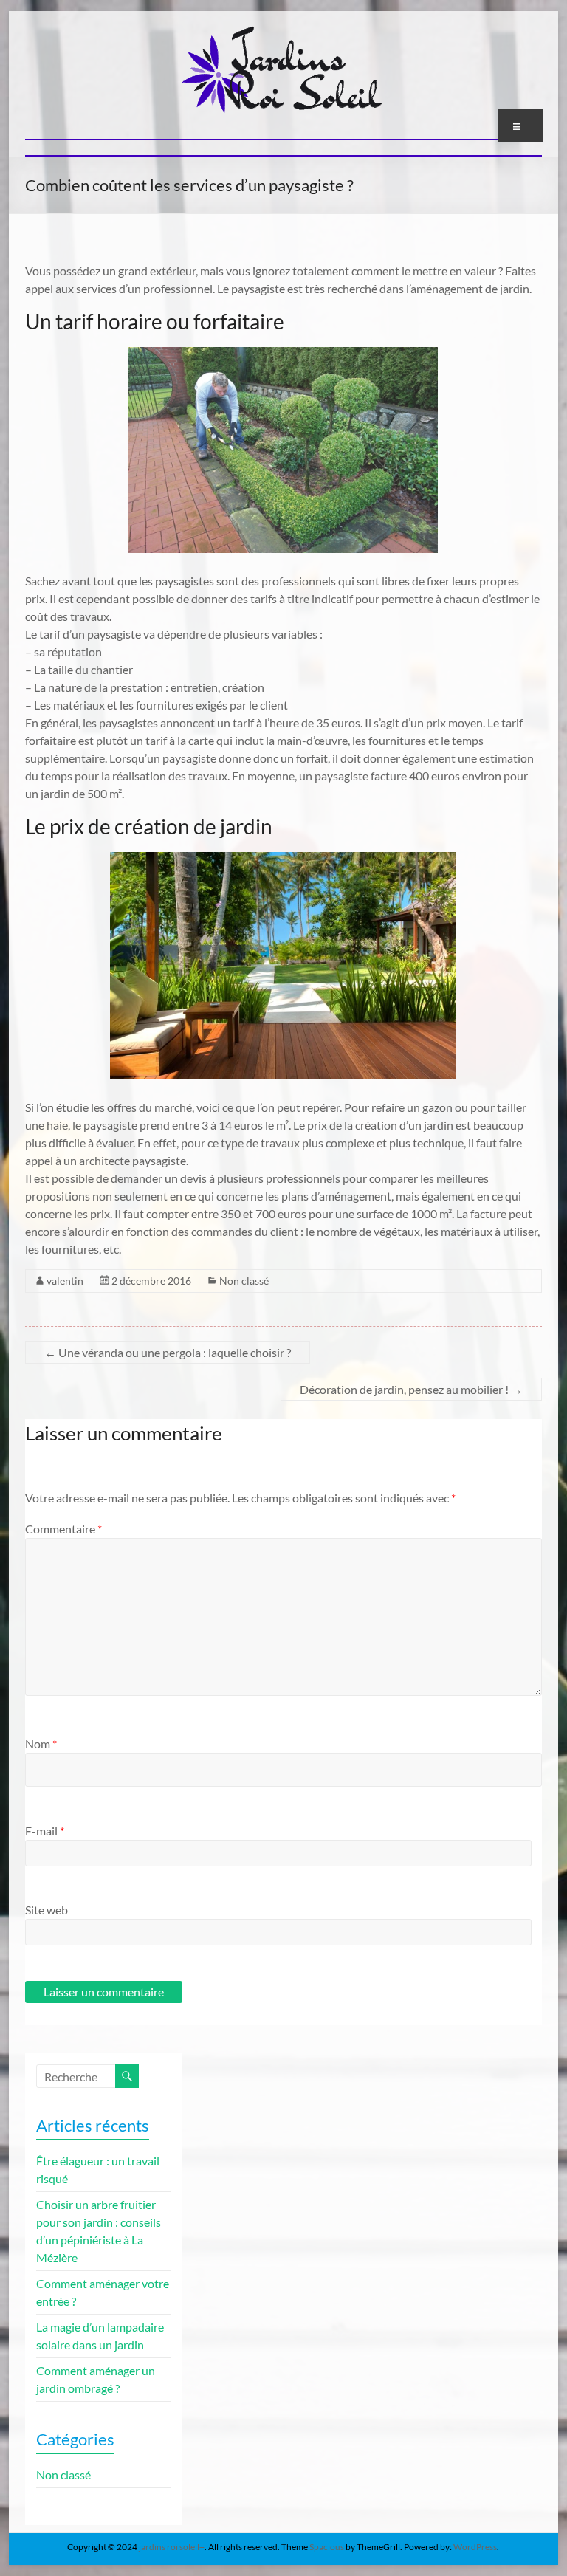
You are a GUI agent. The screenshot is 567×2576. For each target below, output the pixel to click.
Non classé (244, 1281)
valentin (65, 1281)
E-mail (45, 1831)
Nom (41, 1744)
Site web (47, 1910)
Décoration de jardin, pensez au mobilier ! (411, 1389)
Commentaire (63, 1529)
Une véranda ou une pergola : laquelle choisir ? (168, 1352)
